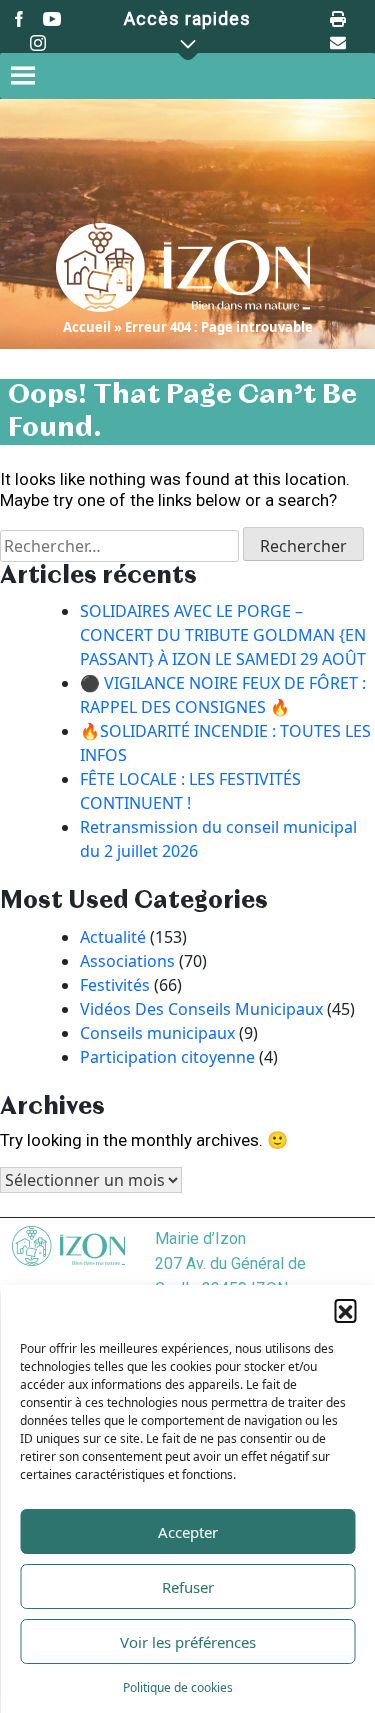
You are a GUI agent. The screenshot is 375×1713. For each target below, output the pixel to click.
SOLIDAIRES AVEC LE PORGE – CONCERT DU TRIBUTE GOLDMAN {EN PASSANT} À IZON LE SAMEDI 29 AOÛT (223, 635)
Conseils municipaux (157, 1033)
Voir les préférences (188, 1642)
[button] (345, 1310)
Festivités (115, 985)
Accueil (87, 327)
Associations (127, 961)
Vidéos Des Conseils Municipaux (201, 1009)
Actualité (113, 937)
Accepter (188, 1532)
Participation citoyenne (167, 1057)
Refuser (188, 1587)
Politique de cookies (178, 1687)
